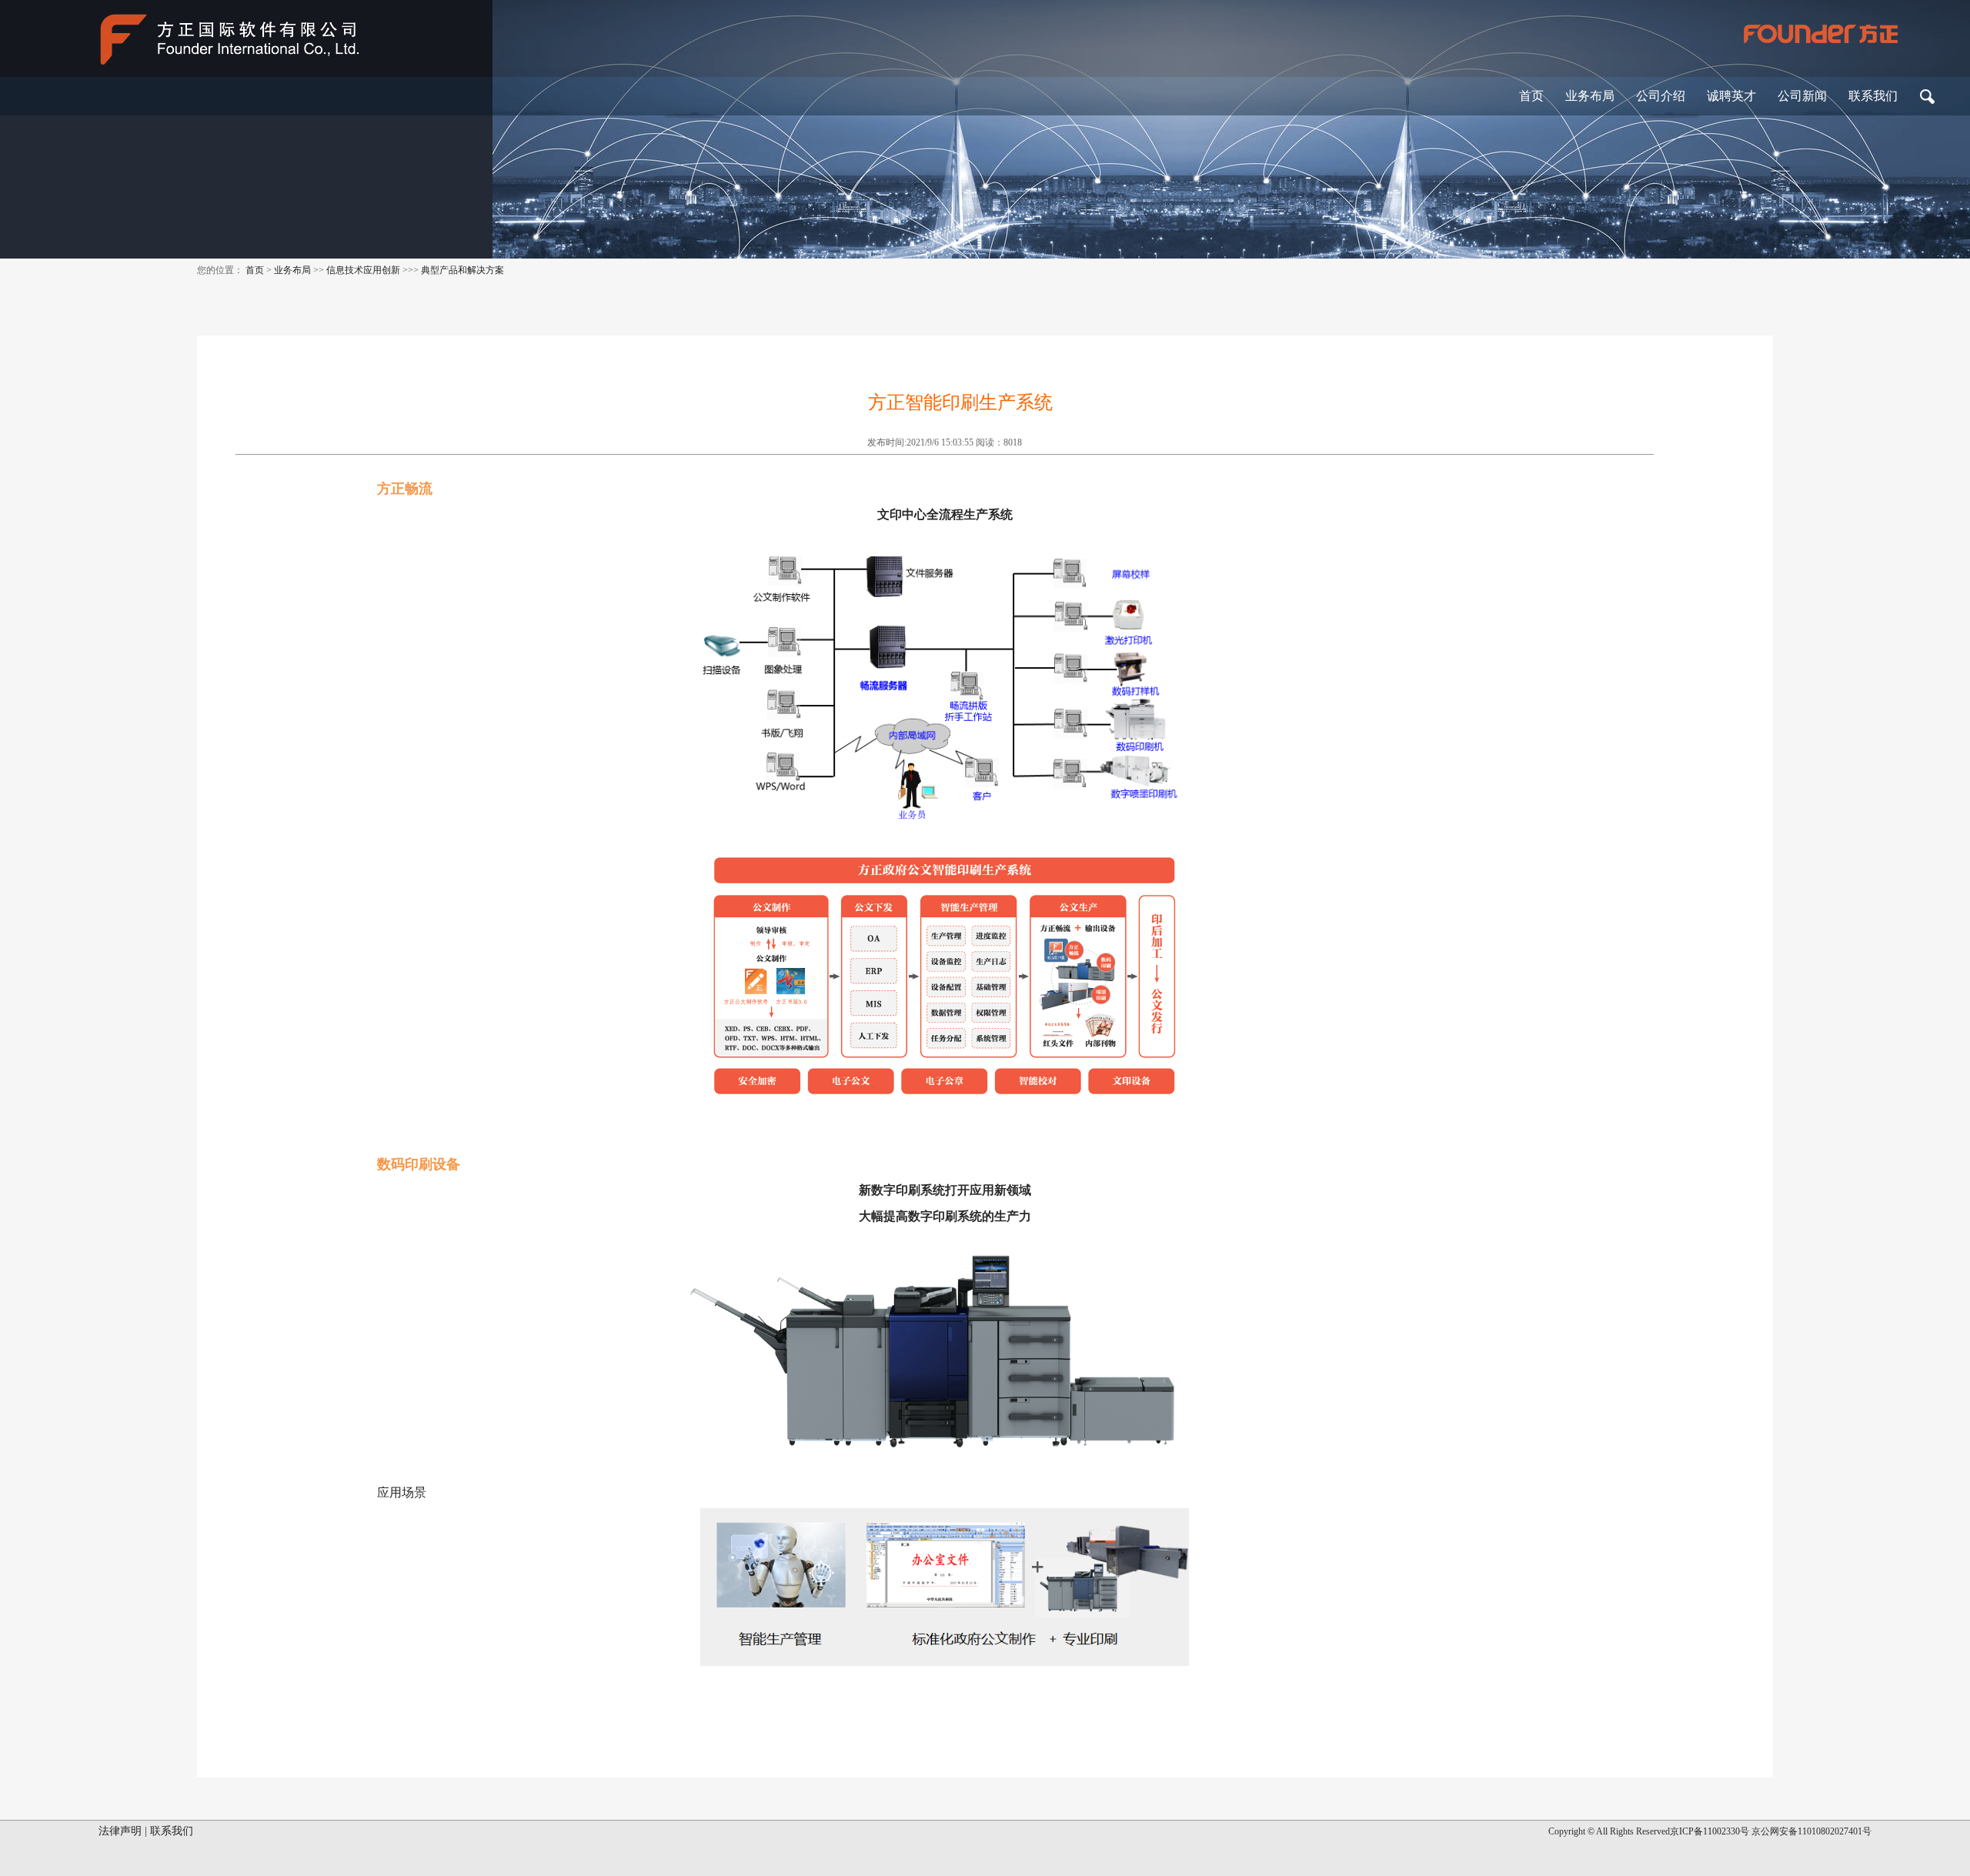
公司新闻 (1802, 96)
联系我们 (1873, 96)
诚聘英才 (1731, 96)
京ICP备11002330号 (1710, 1831)
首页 (1531, 96)
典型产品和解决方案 (462, 270)
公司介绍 (1661, 96)
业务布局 (1590, 96)
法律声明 (120, 1831)
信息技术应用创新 (363, 270)
